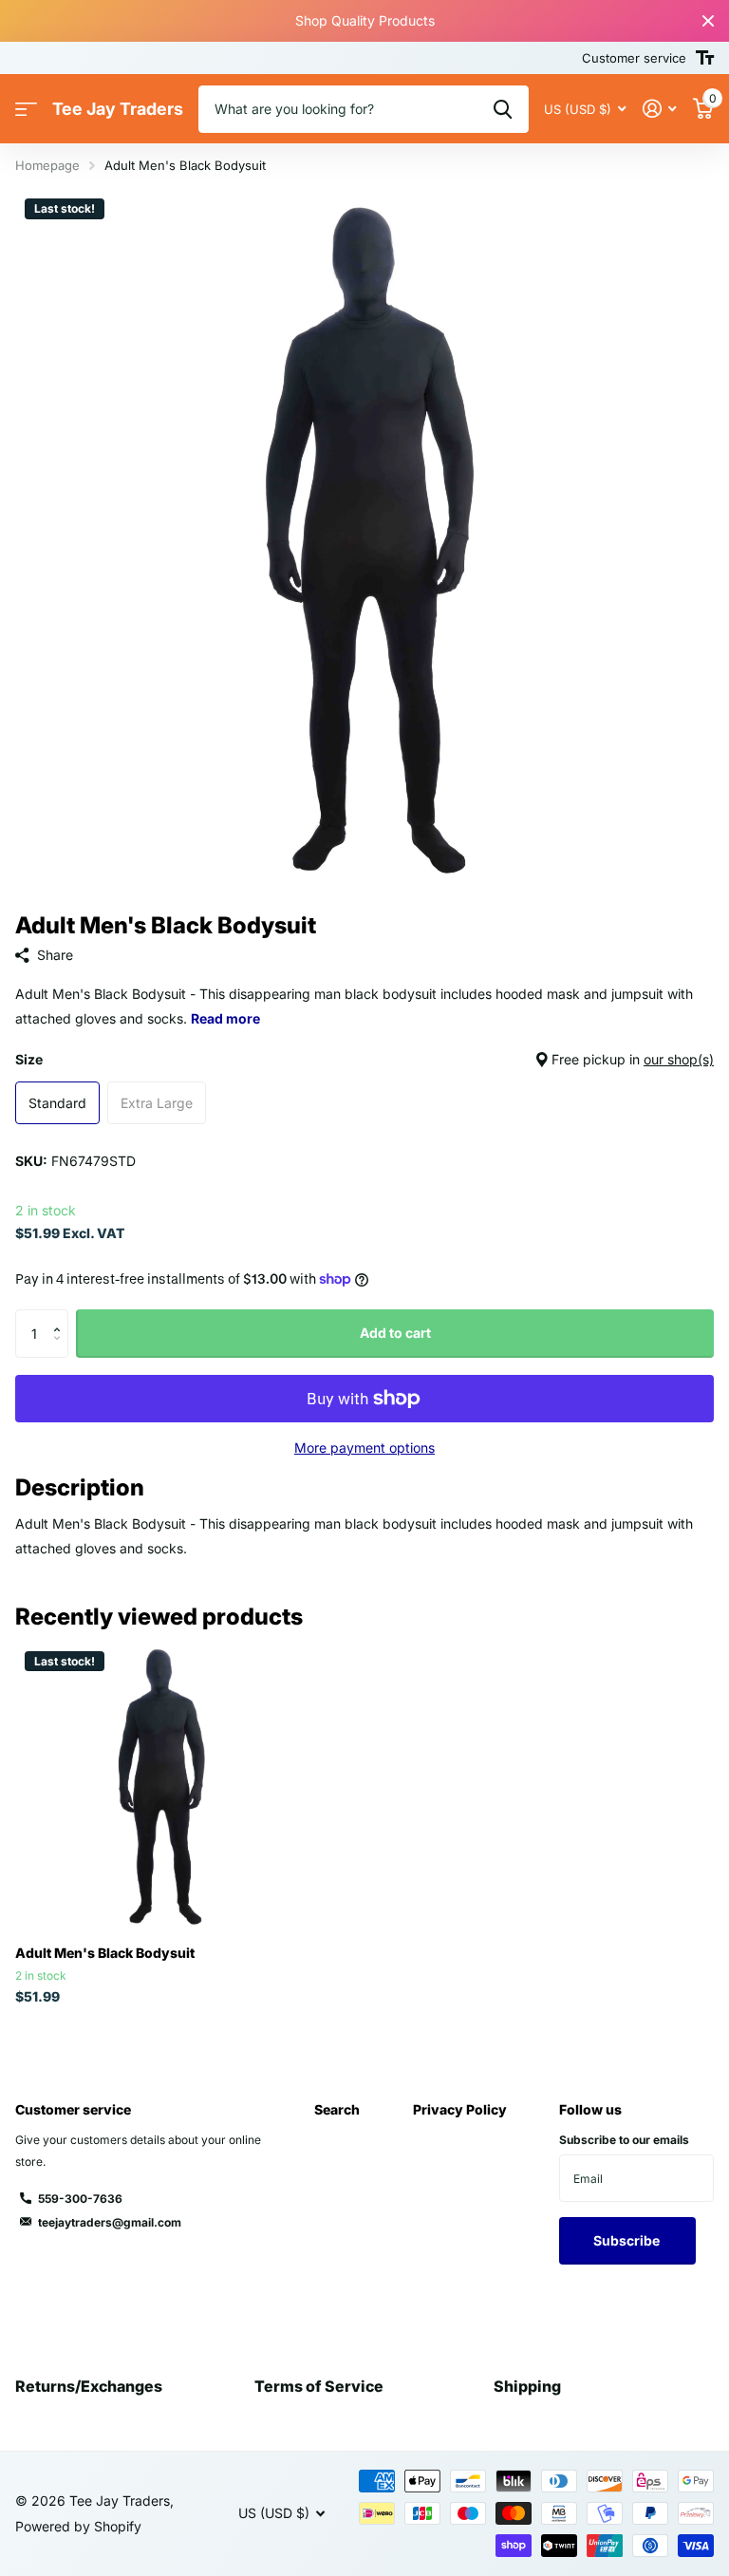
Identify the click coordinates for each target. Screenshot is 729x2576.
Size (364, 1059)
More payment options (364, 1448)
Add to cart (395, 1333)
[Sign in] (659, 109)
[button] (61, 1316)
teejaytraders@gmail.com (110, 2222)
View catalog (26, 110)
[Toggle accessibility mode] (705, 58)
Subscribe (628, 2240)
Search (337, 2109)
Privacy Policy (460, 2109)
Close (708, 21)
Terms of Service (319, 2386)
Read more (225, 1018)
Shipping (527, 2386)
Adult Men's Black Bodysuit (105, 1953)
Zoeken (503, 109)
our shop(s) (679, 1059)
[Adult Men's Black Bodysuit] (159, 1786)
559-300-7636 (80, 2199)
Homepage (47, 165)
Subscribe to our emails (624, 2140)
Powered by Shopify (78, 2526)
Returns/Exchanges (89, 2386)
